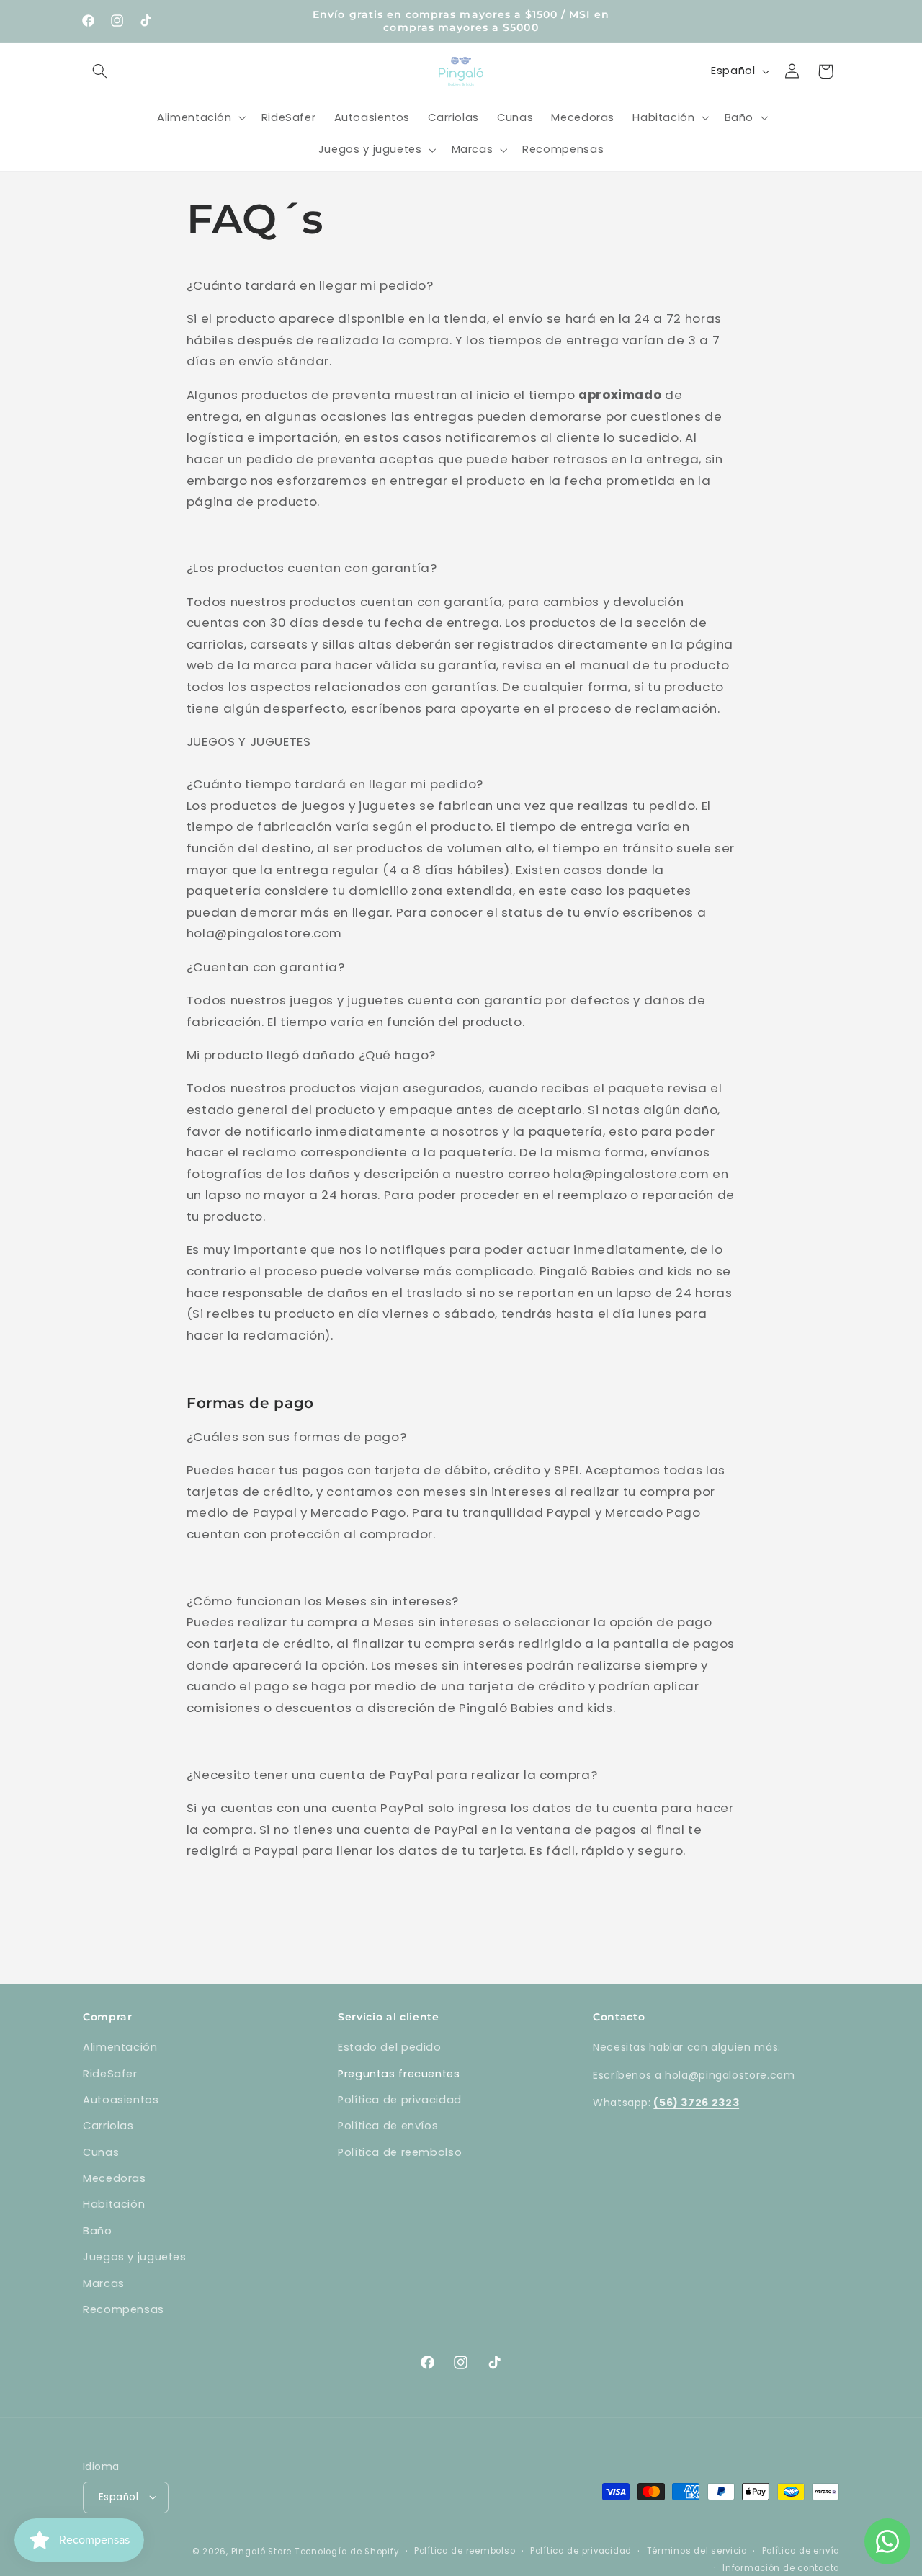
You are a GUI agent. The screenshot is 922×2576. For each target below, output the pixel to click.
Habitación (114, 2205)
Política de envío (801, 2550)
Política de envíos (388, 2126)
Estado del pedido (390, 2047)
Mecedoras (115, 2178)
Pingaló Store (262, 2551)
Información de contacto (781, 2567)
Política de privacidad (400, 2100)
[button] (99, 71)
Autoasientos (121, 2100)
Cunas (101, 2152)
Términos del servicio (697, 2550)
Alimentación (120, 2047)
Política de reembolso (400, 2152)
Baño (98, 2231)
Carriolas (108, 2126)
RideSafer (110, 2074)
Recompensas (124, 2309)
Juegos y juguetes (135, 2257)
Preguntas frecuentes (399, 2074)
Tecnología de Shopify (347, 2551)
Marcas (104, 2283)
